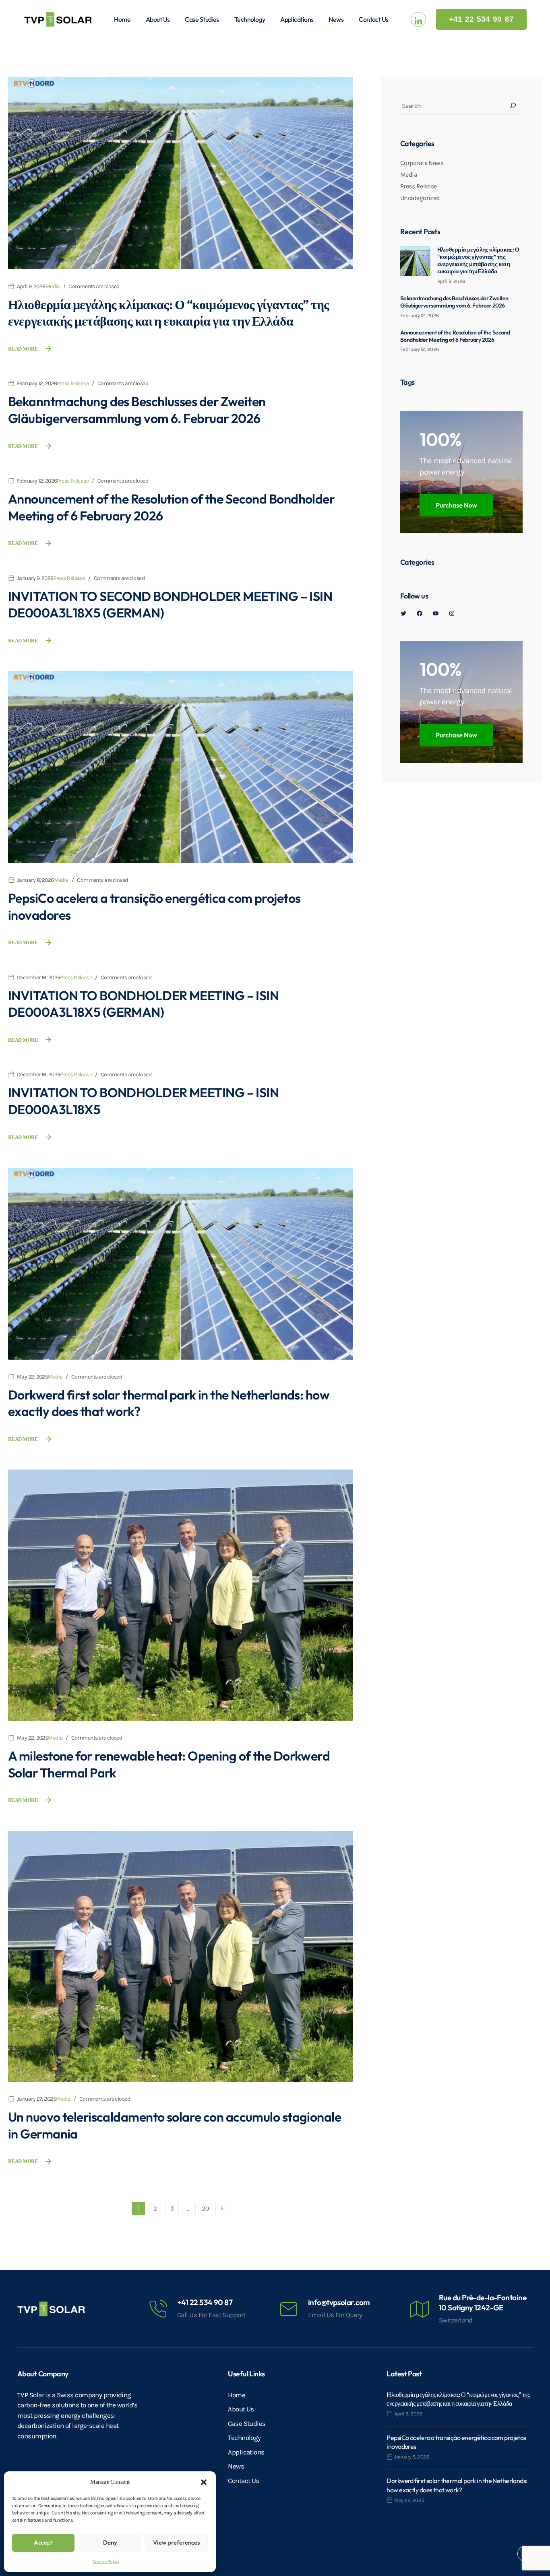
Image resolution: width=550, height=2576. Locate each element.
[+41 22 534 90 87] (158, 2309)
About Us (158, 19)
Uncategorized (420, 198)
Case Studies (202, 19)
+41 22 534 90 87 (205, 2302)
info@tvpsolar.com (339, 2302)
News (336, 19)
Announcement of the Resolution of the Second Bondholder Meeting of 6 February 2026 (455, 336)
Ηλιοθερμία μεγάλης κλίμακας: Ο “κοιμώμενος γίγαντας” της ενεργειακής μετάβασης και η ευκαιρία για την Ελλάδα (169, 313)
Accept (43, 2542)
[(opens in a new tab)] (180, 173)
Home (122, 19)
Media (53, 286)
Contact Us (373, 19)
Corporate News (422, 163)
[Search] (513, 105)
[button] (204, 2482)
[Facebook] (420, 613)
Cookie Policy (106, 2562)
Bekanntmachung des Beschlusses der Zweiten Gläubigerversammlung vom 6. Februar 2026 (137, 410)
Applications (297, 19)
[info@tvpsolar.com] (289, 2309)
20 (205, 2209)
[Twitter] (403, 613)
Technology (250, 19)
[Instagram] (452, 613)
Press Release (73, 383)
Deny (110, 2542)
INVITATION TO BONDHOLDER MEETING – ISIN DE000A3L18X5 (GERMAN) (143, 1004)
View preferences (176, 2542)
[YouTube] (436, 613)
